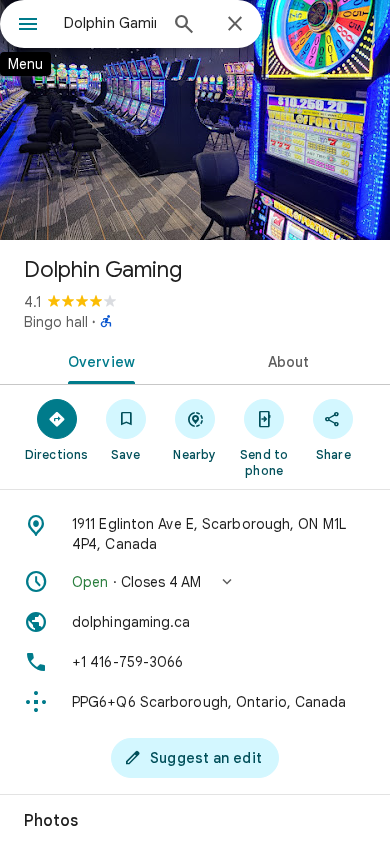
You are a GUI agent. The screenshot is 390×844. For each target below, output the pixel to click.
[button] (195, 582)
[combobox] (110, 23)
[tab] (97, 360)
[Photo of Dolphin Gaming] (195, 120)
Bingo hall (56, 322)
